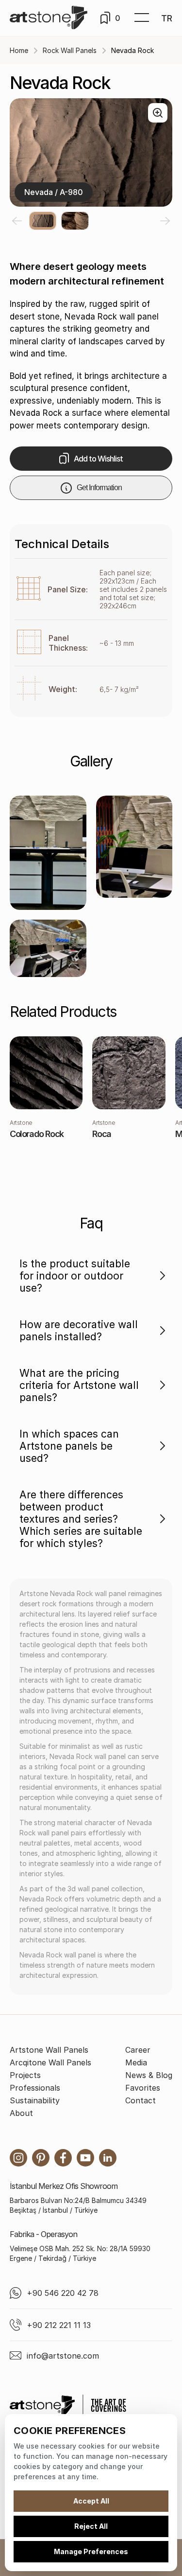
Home (19, 50)
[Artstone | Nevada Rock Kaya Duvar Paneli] (48, 853)
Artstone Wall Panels (49, 2050)
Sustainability (35, 2100)
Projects (25, 2075)
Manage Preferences (91, 2551)
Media (136, 2062)
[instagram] (18, 2158)
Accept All (91, 2501)
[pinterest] (41, 2158)
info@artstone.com (63, 2356)
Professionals (35, 2088)
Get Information (99, 488)
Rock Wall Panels (70, 50)
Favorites (143, 2088)
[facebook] (63, 2158)
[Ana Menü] (142, 18)
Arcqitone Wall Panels (50, 2062)
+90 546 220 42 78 (63, 2293)
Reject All (91, 2526)
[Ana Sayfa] (49, 18)
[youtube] (85, 2158)
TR (167, 18)
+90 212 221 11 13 (59, 2325)
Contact (141, 2100)
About (21, 2113)
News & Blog (149, 2075)
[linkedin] (108, 2158)
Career (138, 2050)
